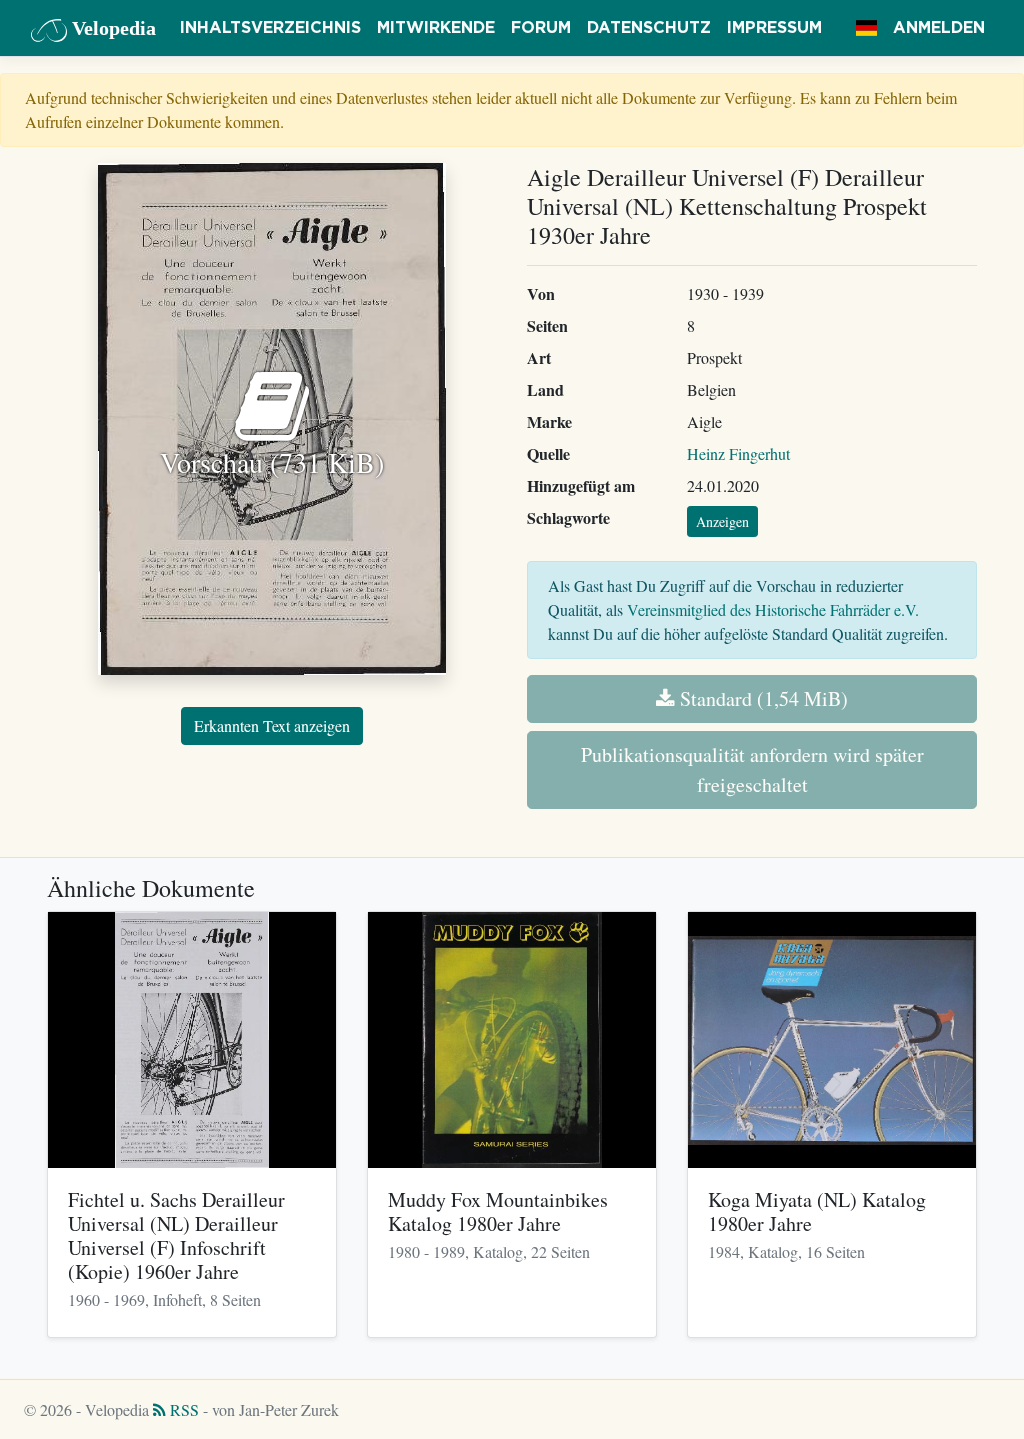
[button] (866, 28)
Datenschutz (649, 28)
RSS (182, 1409)
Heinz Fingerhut (738, 453)
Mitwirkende (436, 28)
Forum (541, 28)
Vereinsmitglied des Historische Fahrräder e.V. (773, 609)
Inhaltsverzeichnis (270, 28)
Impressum (774, 28)
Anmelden (939, 28)
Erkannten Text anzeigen (272, 725)
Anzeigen (722, 521)
